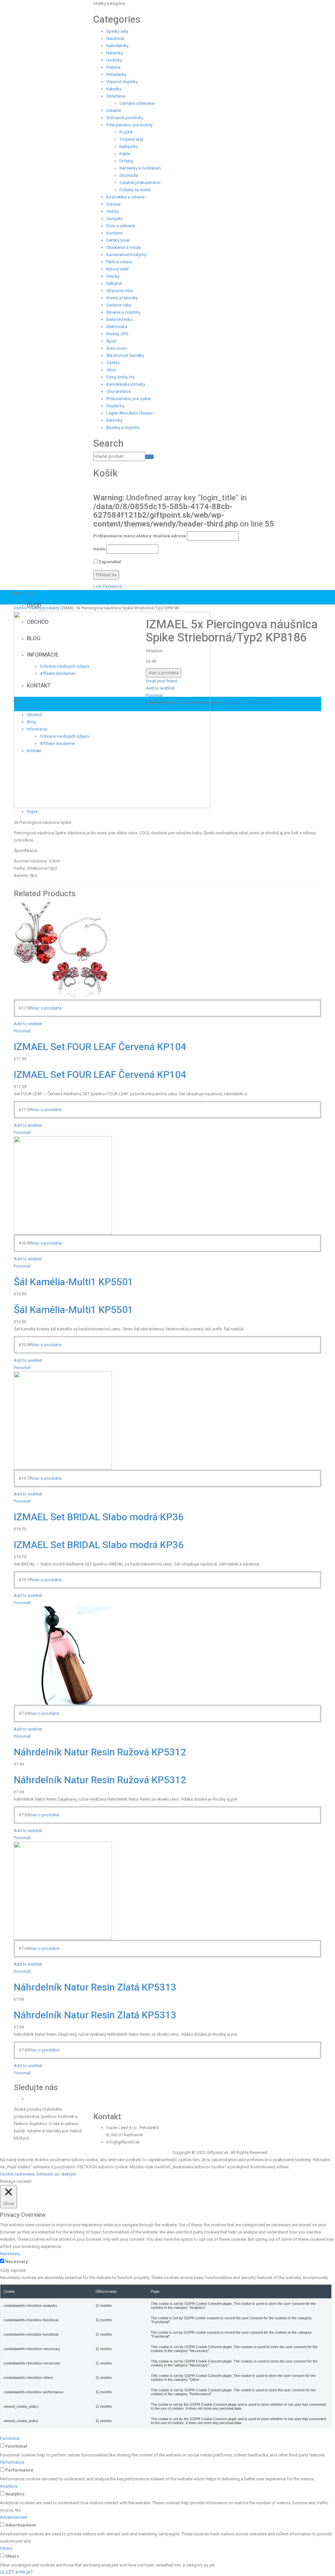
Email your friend (162, 681)
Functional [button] (10, 2438)
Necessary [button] (10, 2254)
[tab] (174, 812)
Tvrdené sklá (131, 139)
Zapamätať (109, 562)
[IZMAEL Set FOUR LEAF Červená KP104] (63, 950)
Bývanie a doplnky (123, 312)
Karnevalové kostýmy (126, 255)
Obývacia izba (120, 291)
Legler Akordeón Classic (130, 413)
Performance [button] (12, 2462)
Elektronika (117, 327)
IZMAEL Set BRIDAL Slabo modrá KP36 (99, 1517)
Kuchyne (114, 233)
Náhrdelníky (117, 46)
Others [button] (6, 2548)
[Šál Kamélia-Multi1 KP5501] (63, 1185)
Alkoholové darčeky (125, 355)
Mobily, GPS (117, 334)
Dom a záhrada (121, 226)
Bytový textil (117, 269)
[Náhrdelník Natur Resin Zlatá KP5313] (63, 1890)
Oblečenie (116, 96)
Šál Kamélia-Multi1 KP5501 (73, 1282)
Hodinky (114, 60)
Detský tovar (118, 240)
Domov (21, 608)
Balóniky (114, 420)
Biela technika (119, 319)
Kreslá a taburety (122, 298)
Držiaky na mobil (135, 190)
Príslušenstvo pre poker (129, 399)
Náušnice (115, 38)
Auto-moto (117, 348)
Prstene (113, 67)
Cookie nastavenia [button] (17, 2174)
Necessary (17, 2261)
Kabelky (114, 89)
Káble (125, 154)
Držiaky (126, 161)
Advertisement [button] (14, 2517)
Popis (32, 812)
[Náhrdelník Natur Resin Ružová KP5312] (63, 1655)
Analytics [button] (9, 2486)
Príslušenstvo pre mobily (129, 125)
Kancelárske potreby (126, 384)
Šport (112, 341)
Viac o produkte (164, 673)
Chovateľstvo (119, 391)
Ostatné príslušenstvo (140, 183)
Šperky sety (117, 31)
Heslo (99, 549)
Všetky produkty (44, 608)
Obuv (111, 370)
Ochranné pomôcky (125, 118)
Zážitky (113, 363)
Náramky (115, 53)
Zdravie (113, 204)
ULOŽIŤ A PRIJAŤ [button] (17, 2572)
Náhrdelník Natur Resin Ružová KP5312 (100, 1752)
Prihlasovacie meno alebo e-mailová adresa (140, 536)
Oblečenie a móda (123, 247)
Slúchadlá (129, 175)
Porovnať (154, 695)
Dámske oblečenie (137, 103)
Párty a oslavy (119, 262)
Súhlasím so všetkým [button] (56, 2174)
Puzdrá (126, 132)
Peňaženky (116, 74)
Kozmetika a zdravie (125, 197)
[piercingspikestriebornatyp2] (112, 709)
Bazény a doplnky (123, 427)
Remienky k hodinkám (140, 168)
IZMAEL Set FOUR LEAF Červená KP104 (100, 1047)
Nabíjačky (129, 147)
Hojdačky (115, 406)
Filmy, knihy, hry (121, 377)
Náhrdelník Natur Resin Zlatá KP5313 (95, 1987)
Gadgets (115, 219)
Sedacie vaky (119, 305)
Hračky (113, 276)
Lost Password (107, 586)
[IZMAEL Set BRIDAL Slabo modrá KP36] (63, 1420)
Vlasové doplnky (122, 82)
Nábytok (114, 283)
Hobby (113, 211)
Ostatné (114, 111)
